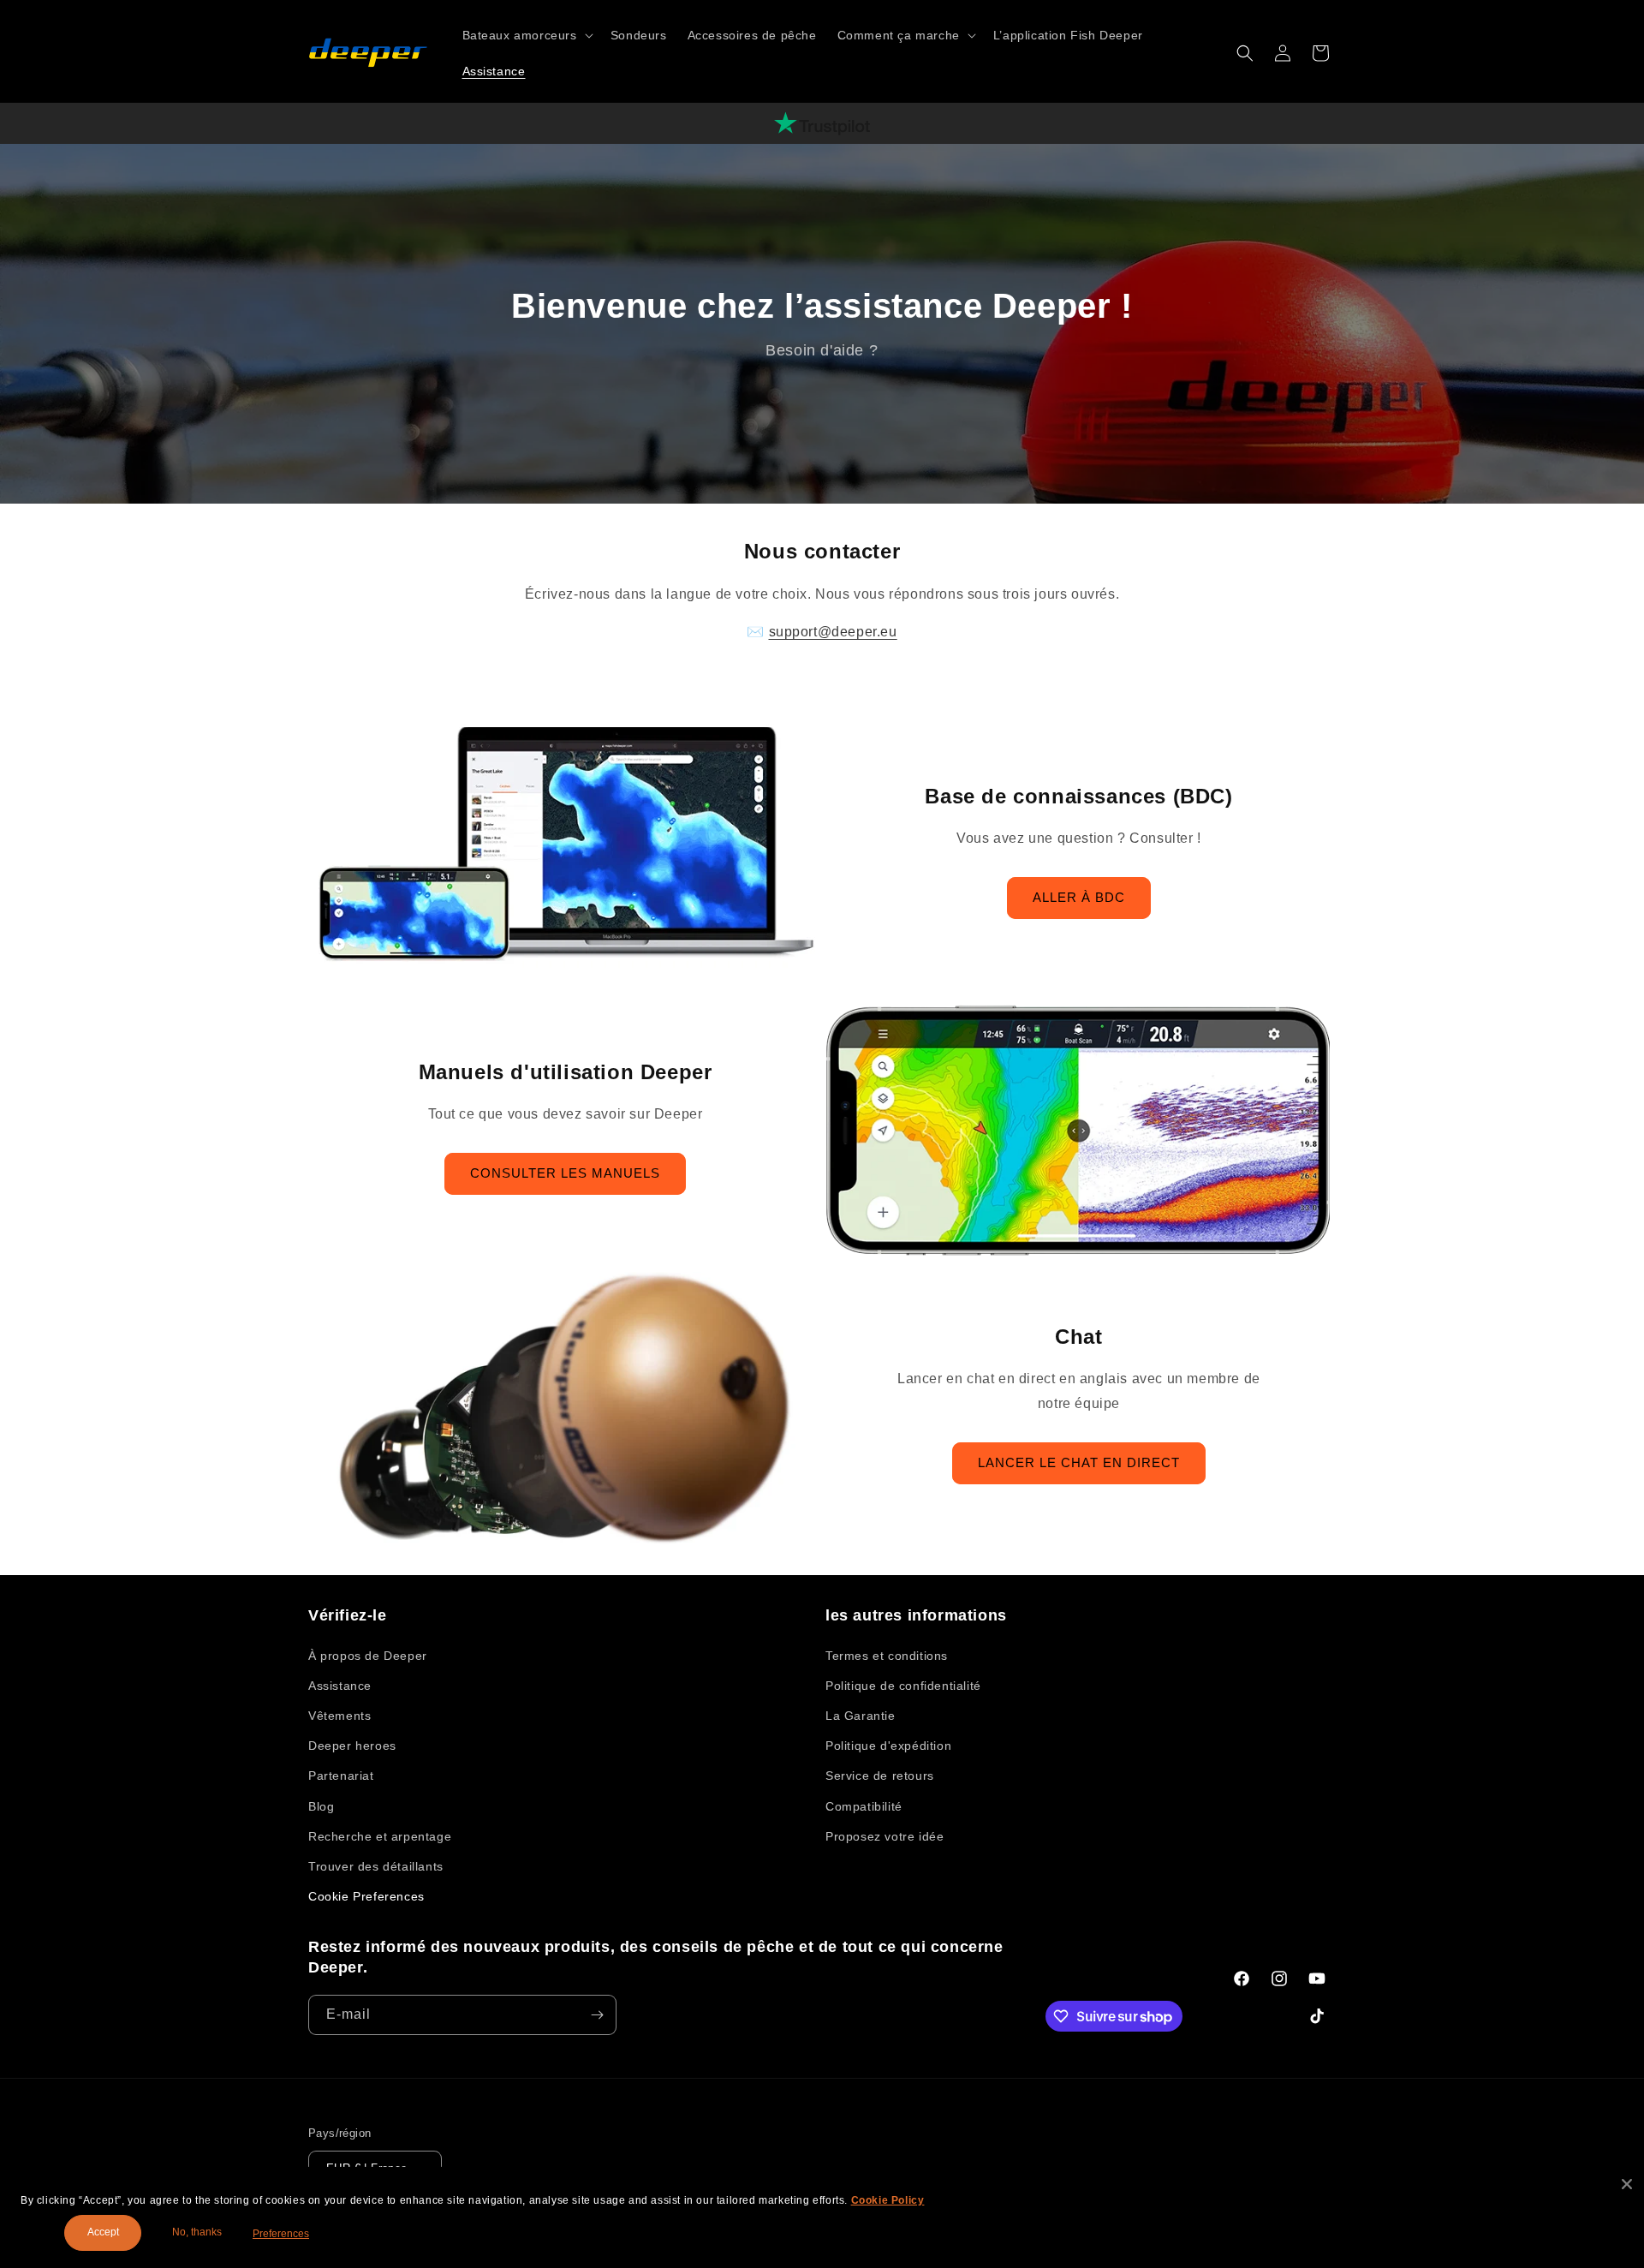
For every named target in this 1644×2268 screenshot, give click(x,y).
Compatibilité (864, 1806)
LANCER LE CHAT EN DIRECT (1079, 1462)
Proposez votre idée (885, 1836)
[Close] (1627, 2184)
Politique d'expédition (888, 1746)
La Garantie (861, 1716)
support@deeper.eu (833, 632)
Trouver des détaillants (376, 1866)
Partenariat (341, 1776)
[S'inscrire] (597, 2015)
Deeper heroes (352, 1746)
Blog (321, 1806)
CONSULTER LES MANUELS (565, 1173)
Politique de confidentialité (903, 1686)
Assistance (340, 1686)
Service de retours (880, 1776)
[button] (526, 35)
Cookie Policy (888, 2200)
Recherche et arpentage (380, 1836)
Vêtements (340, 1716)
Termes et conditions (887, 1656)
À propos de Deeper (368, 1656)
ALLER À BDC (1079, 897)
